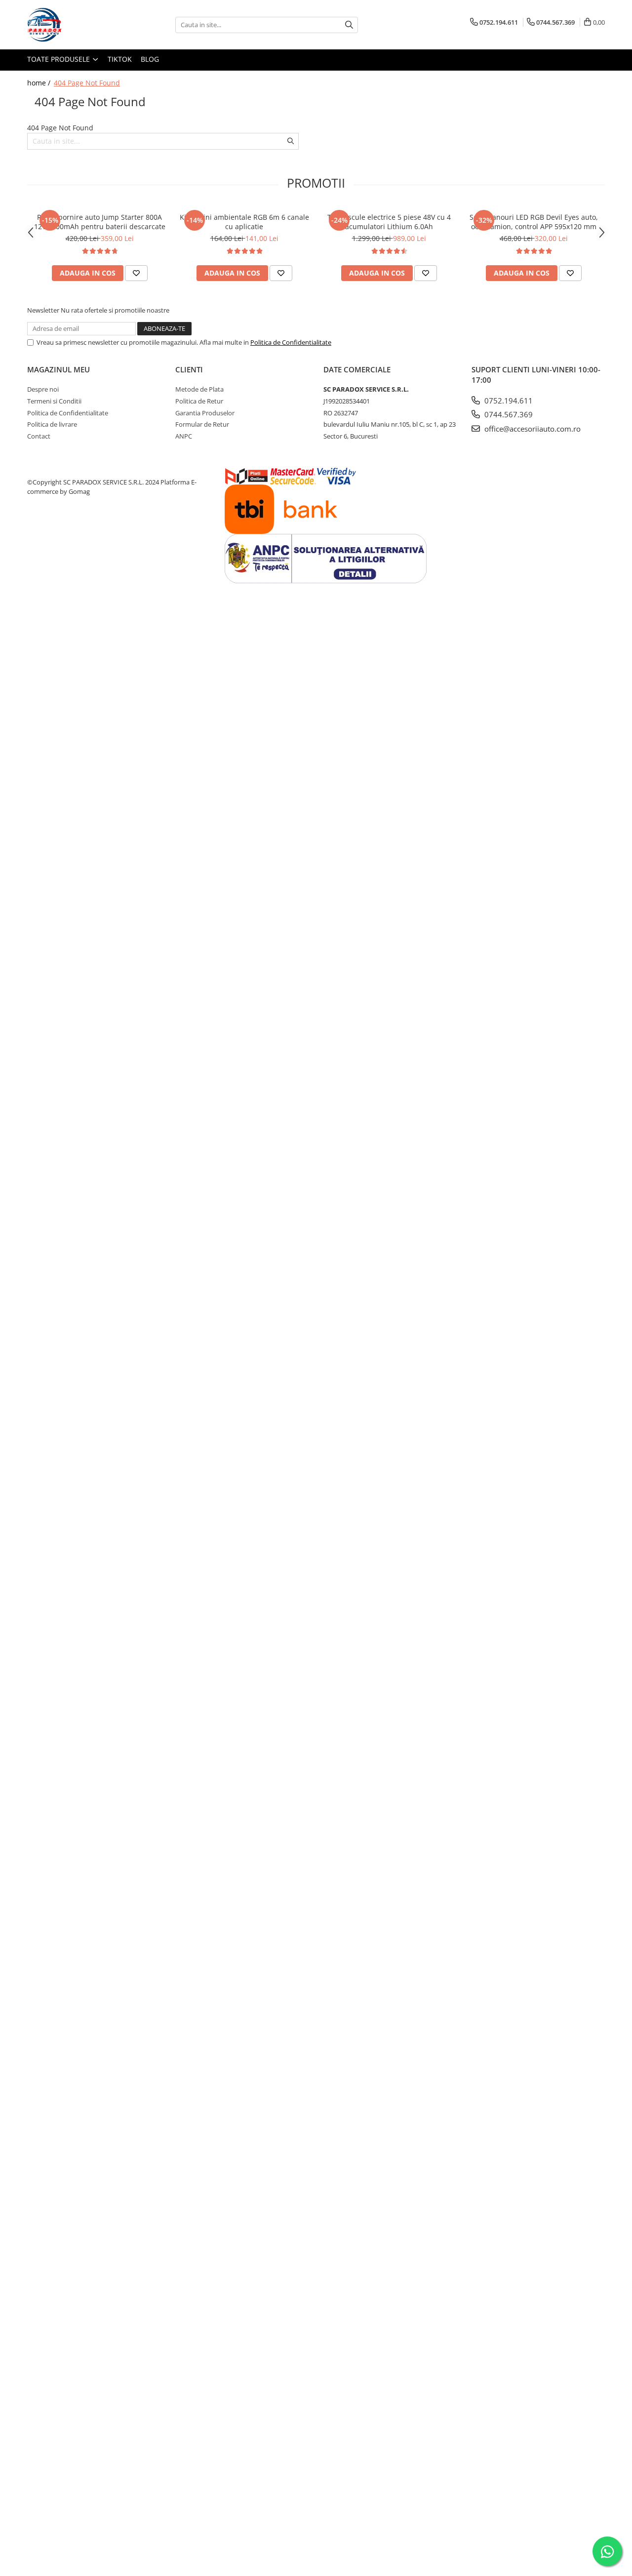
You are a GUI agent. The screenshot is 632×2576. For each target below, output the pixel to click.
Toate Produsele (59, 59)
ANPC (184, 436)
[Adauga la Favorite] (136, 273)
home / (40, 83)
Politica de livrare (52, 424)
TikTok (120, 59)
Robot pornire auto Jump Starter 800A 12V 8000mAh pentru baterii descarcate (100, 222)
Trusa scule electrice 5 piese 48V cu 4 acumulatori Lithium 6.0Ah (389, 222)
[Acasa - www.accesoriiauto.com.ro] (77, 25)
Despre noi (43, 389)
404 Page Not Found (87, 83)
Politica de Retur (199, 401)
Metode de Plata (199, 389)
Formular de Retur (202, 424)
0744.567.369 (508, 414)
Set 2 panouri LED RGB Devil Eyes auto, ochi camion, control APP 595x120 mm (534, 222)
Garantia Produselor (205, 413)
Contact (39, 436)
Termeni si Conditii (54, 401)
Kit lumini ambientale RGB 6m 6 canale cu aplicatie (244, 222)
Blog (150, 59)
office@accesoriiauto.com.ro (532, 429)
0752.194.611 (508, 401)
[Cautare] (349, 25)
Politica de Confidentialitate (291, 342)
